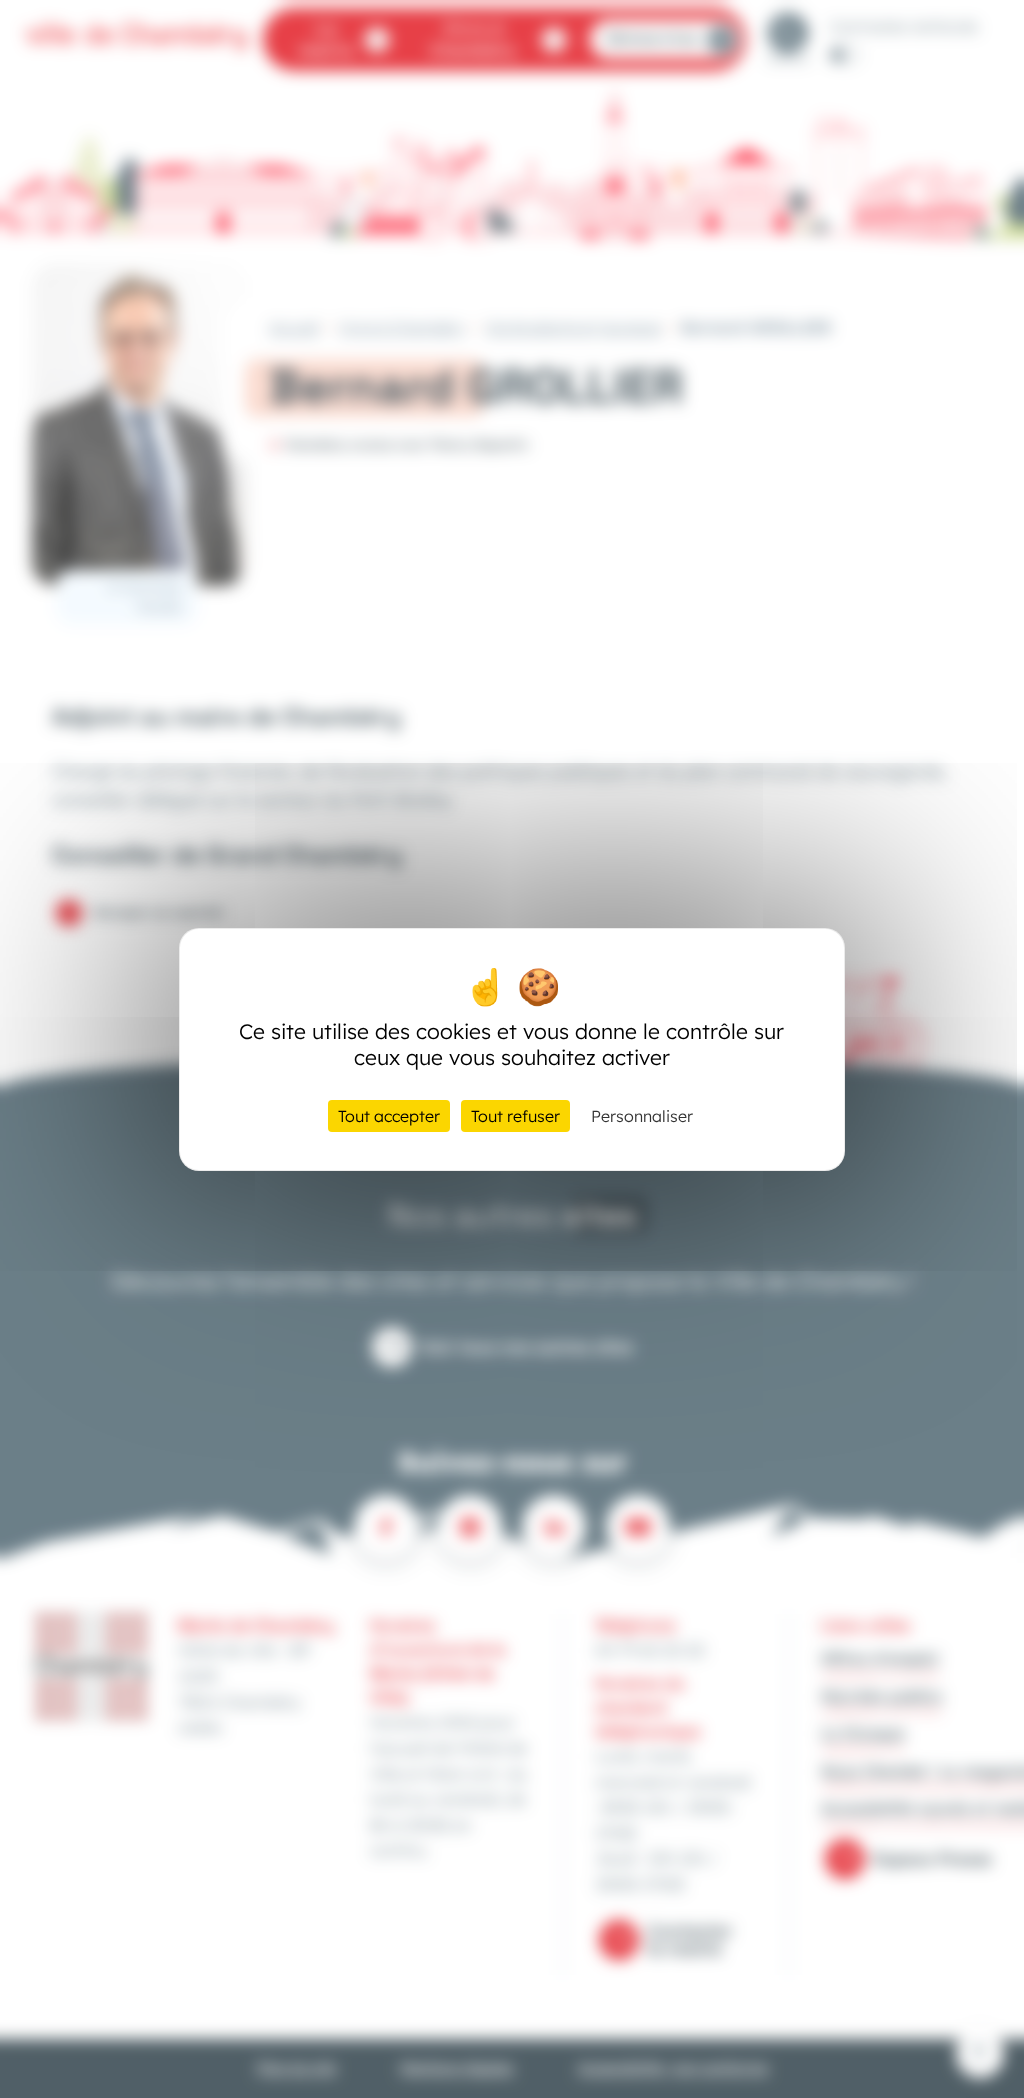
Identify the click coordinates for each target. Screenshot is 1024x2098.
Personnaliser (642, 1116)
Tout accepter (389, 1116)
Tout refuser (515, 1116)
